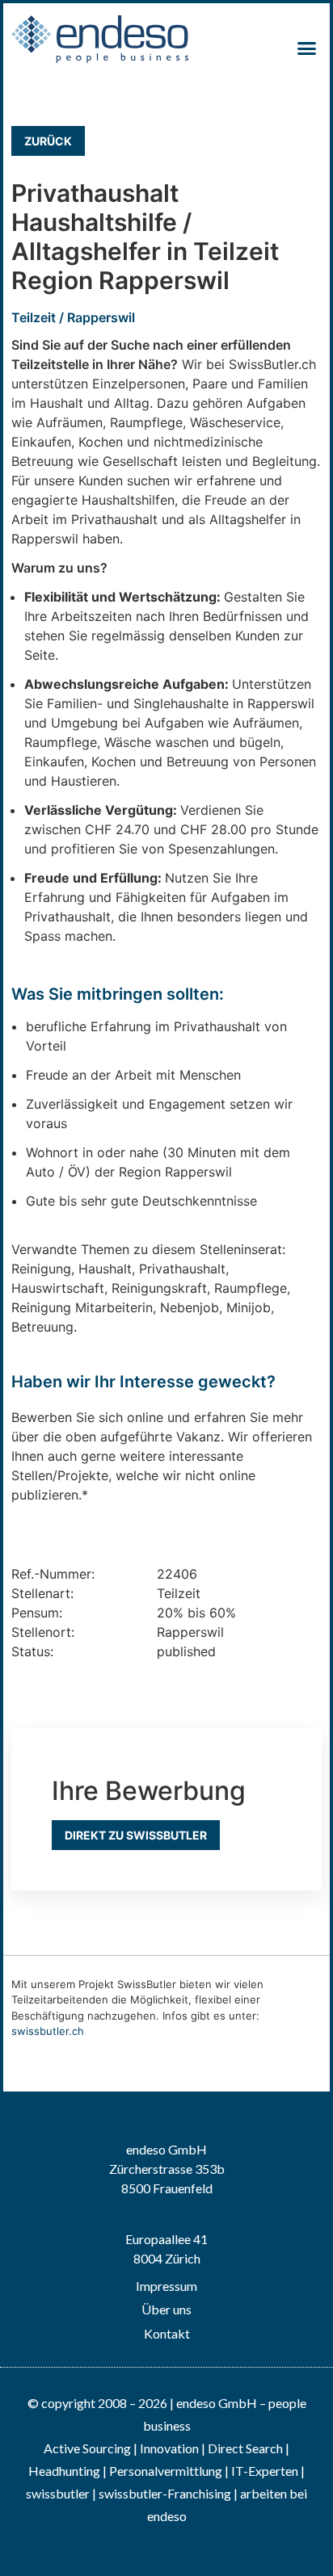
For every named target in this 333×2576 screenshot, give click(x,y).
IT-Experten (263, 2471)
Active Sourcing (89, 2448)
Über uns (166, 2309)
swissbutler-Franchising (165, 2493)
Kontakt (167, 2333)
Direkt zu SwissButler (136, 1835)
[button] (306, 48)
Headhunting (64, 2471)
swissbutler (58, 2493)
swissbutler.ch (48, 2031)
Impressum (166, 2286)
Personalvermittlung (166, 2471)
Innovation (169, 2448)
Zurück (48, 141)
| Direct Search (242, 2448)
